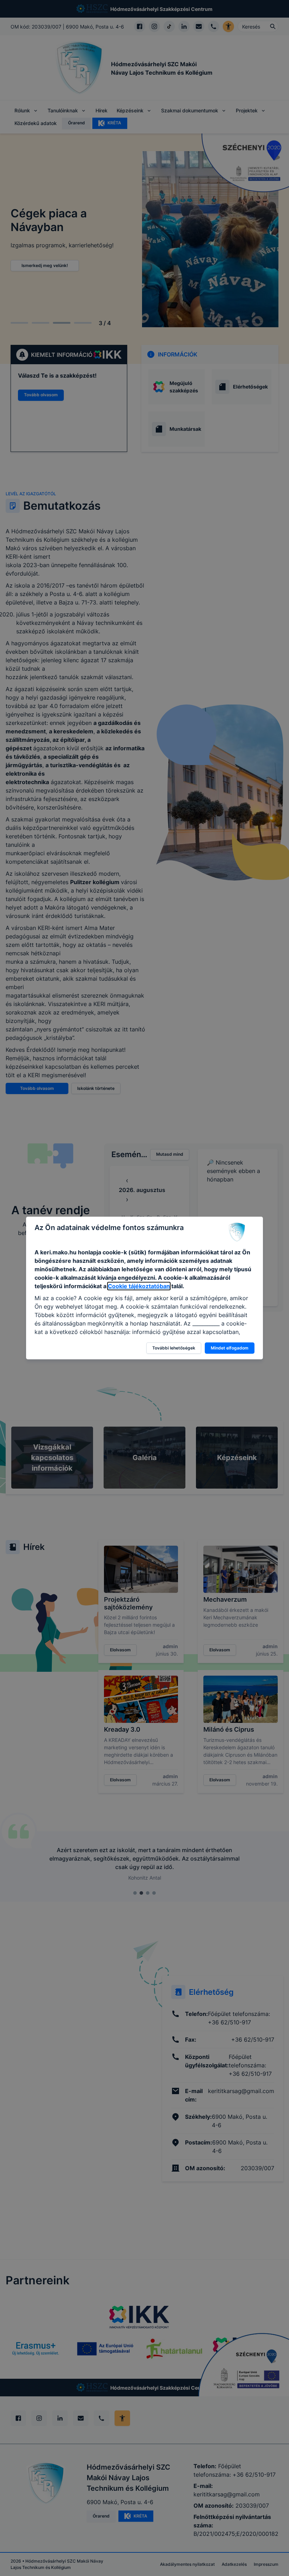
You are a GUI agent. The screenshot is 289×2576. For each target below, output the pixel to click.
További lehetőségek (174, 1348)
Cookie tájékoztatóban (139, 1286)
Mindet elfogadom (230, 1348)
